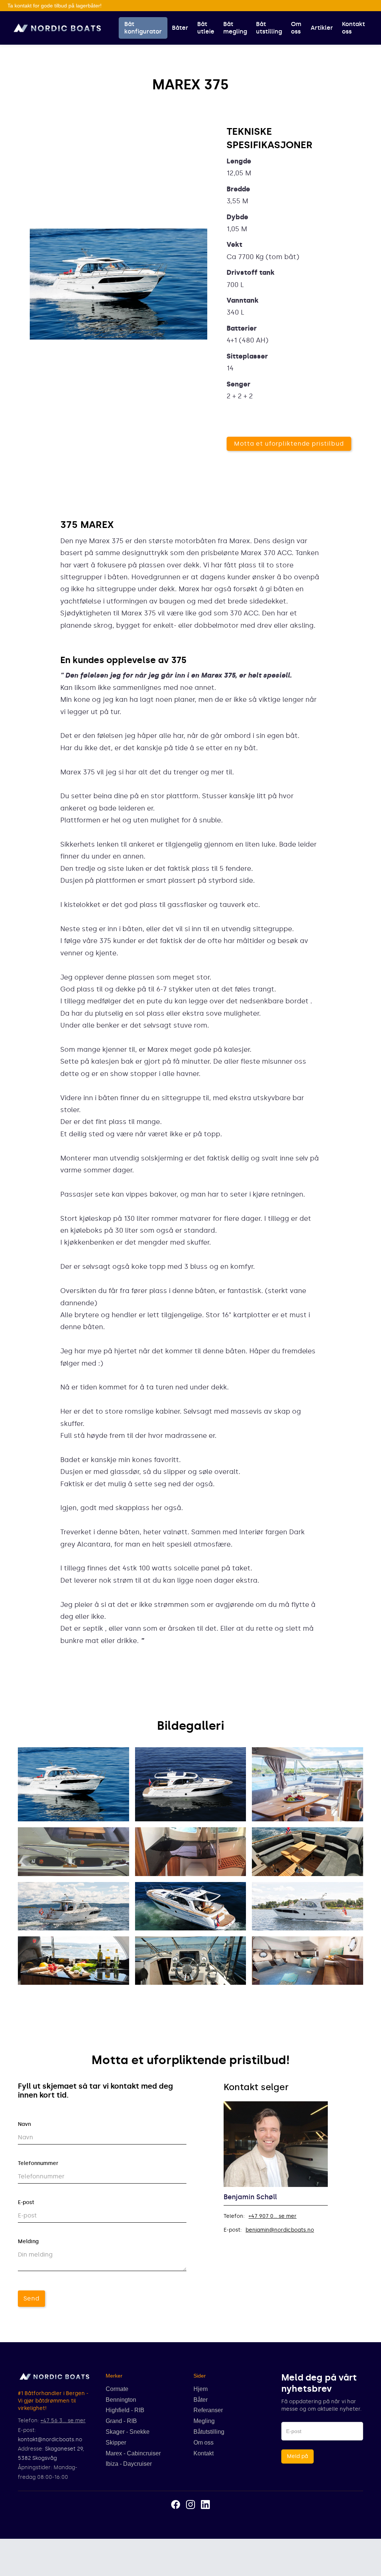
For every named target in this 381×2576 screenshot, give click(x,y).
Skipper (116, 2443)
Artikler (322, 28)
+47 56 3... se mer (63, 2421)
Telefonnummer (38, 2163)
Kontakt (204, 2453)
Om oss (296, 28)
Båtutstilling (209, 2432)
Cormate (117, 2389)
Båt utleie (206, 28)
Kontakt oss (353, 28)
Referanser (208, 2410)
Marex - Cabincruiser (133, 2453)
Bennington (121, 2400)
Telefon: (234, 2216)
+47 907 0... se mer (273, 2216)
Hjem (201, 2389)
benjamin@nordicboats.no (280, 2230)
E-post (26, 2202)
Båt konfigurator (143, 28)
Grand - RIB (121, 2421)
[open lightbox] (73, 1784)
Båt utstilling (269, 28)
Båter (180, 28)
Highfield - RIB (125, 2410)
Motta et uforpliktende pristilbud (289, 444)
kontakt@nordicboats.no (50, 2440)
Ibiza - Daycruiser (129, 2464)
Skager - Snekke (128, 2432)
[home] (57, 28)
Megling (204, 2421)
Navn (24, 2124)
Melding (28, 2241)
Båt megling (235, 28)
